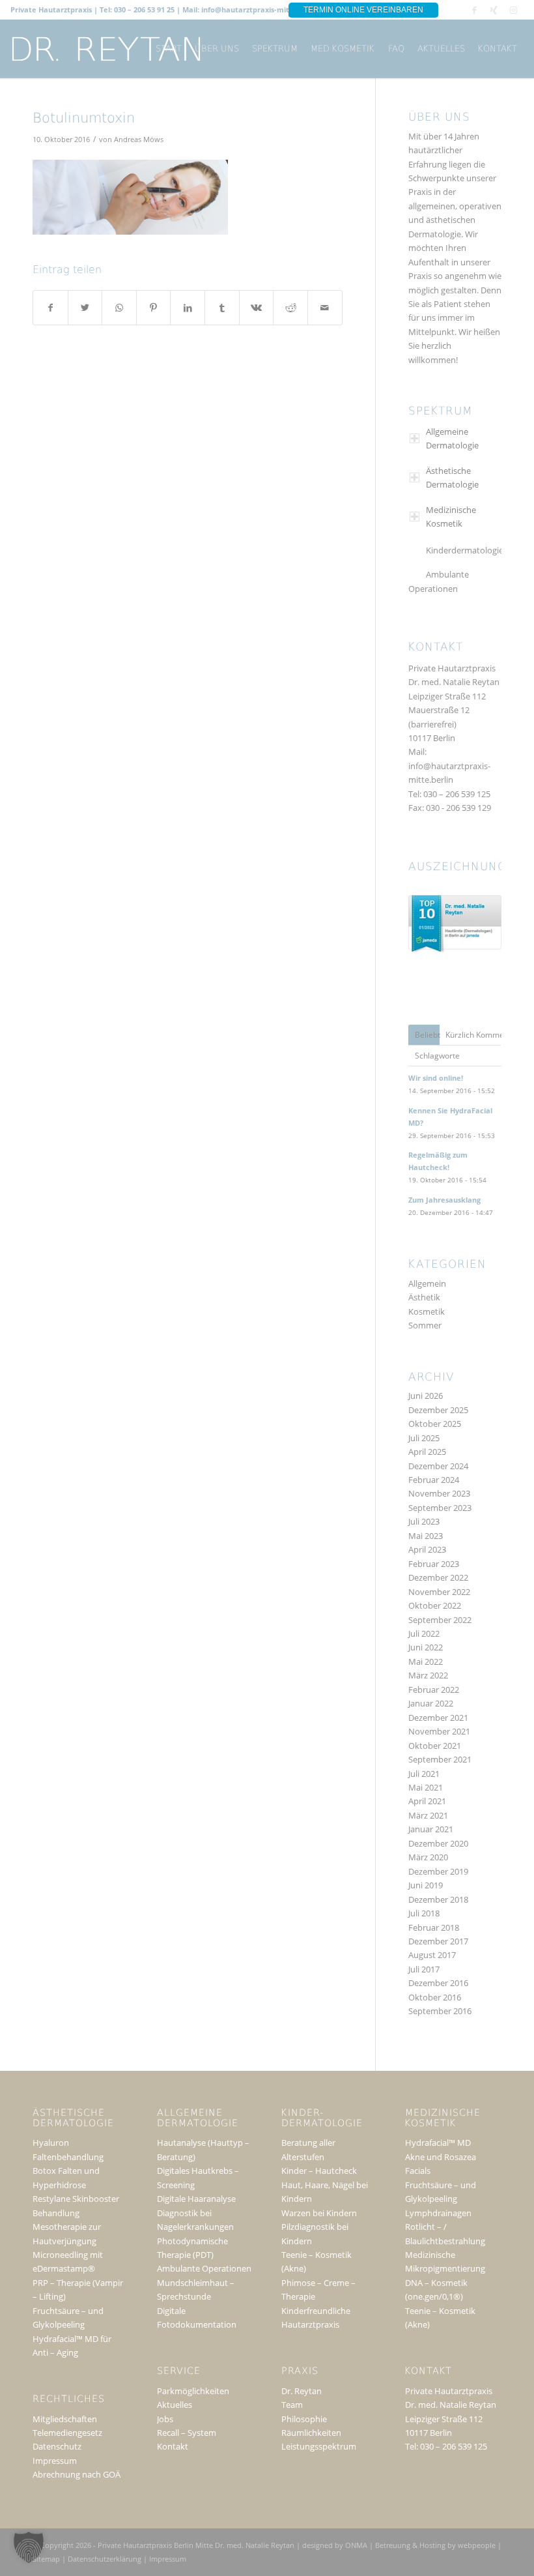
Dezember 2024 (438, 1466)
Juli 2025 (424, 1438)
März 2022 (428, 1675)
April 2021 (427, 1801)
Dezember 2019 (438, 1871)
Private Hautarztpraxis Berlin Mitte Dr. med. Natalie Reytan (196, 2545)
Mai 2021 (426, 1787)
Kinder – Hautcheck (319, 2171)
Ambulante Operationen (439, 581)
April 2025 (427, 1452)
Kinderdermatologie (465, 550)
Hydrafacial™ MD (438, 2143)
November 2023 (439, 1493)
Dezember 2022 (438, 1577)
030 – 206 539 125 (457, 794)
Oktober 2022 (435, 1605)
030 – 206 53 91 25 (144, 9)
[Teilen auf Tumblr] (222, 308)
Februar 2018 (434, 1927)
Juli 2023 (424, 1521)
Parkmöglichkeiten (193, 2391)
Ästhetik (424, 1297)
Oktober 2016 (435, 1997)
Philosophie (304, 2419)
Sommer (425, 1325)
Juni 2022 (426, 1647)
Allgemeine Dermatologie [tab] (452, 438)
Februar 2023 (434, 1564)
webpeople (477, 2545)
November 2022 (439, 1592)
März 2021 (428, 1815)
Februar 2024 (434, 1480)
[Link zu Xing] (494, 10)
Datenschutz (57, 2446)
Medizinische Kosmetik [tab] (451, 517)
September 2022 (440, 1620)
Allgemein (427, 1283)
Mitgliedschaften (65, 2419)
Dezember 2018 (438, 1899)
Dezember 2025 (438, 1410)
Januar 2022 (431, 1703)
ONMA (356, 2545)
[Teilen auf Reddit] (290, 308)
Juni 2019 (426, 1885)
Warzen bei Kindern (319, 2213)
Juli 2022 (424, 1633)
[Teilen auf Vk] (257, 308)
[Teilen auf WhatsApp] (119, 308)
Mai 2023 (426, 1536)
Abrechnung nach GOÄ (77, 2474)
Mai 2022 (426, 1661)
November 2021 (439, 1731)
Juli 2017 (424, 1969)
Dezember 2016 (438, 1983)
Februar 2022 (434, 1690)
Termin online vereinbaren (363, 10)
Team (292, 2405)
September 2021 (440, 1759)
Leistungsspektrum (319, 2446)
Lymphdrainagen (438, 2213)
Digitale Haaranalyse (196, 2199)
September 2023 (440, 1508)
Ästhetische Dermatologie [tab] (452, 477)
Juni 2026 (426, 1396)
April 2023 (427, 1549)
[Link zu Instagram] (514, 10)
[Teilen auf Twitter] (85, 308)
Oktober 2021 (435, 1746)
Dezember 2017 (438, 1941)
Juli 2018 (424, 1913)
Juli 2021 (424, 1774)
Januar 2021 (431, 1829)
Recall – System (187, 2433)
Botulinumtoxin (84, 119)
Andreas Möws (139, 139)
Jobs (165, 2419)
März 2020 (428, 1857)
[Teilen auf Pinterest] (154, 308)
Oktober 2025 (435, 1424)
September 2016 (440, 2011)
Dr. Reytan (302, 2391)
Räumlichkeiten (311, 2433)
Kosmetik (427, 1311)
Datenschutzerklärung (105, 2559)
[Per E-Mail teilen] (325, 308)
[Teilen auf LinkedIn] (188, 308)
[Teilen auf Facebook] (50, 308)
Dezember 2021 (438, 1718)
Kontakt (173, 2446)
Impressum (55, 2461)
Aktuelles (175, 2405)
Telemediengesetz (67, 2433)
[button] (29, 2547)
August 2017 (432, 1955)
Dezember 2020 (438, 1843)
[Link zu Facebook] (474, 10)
